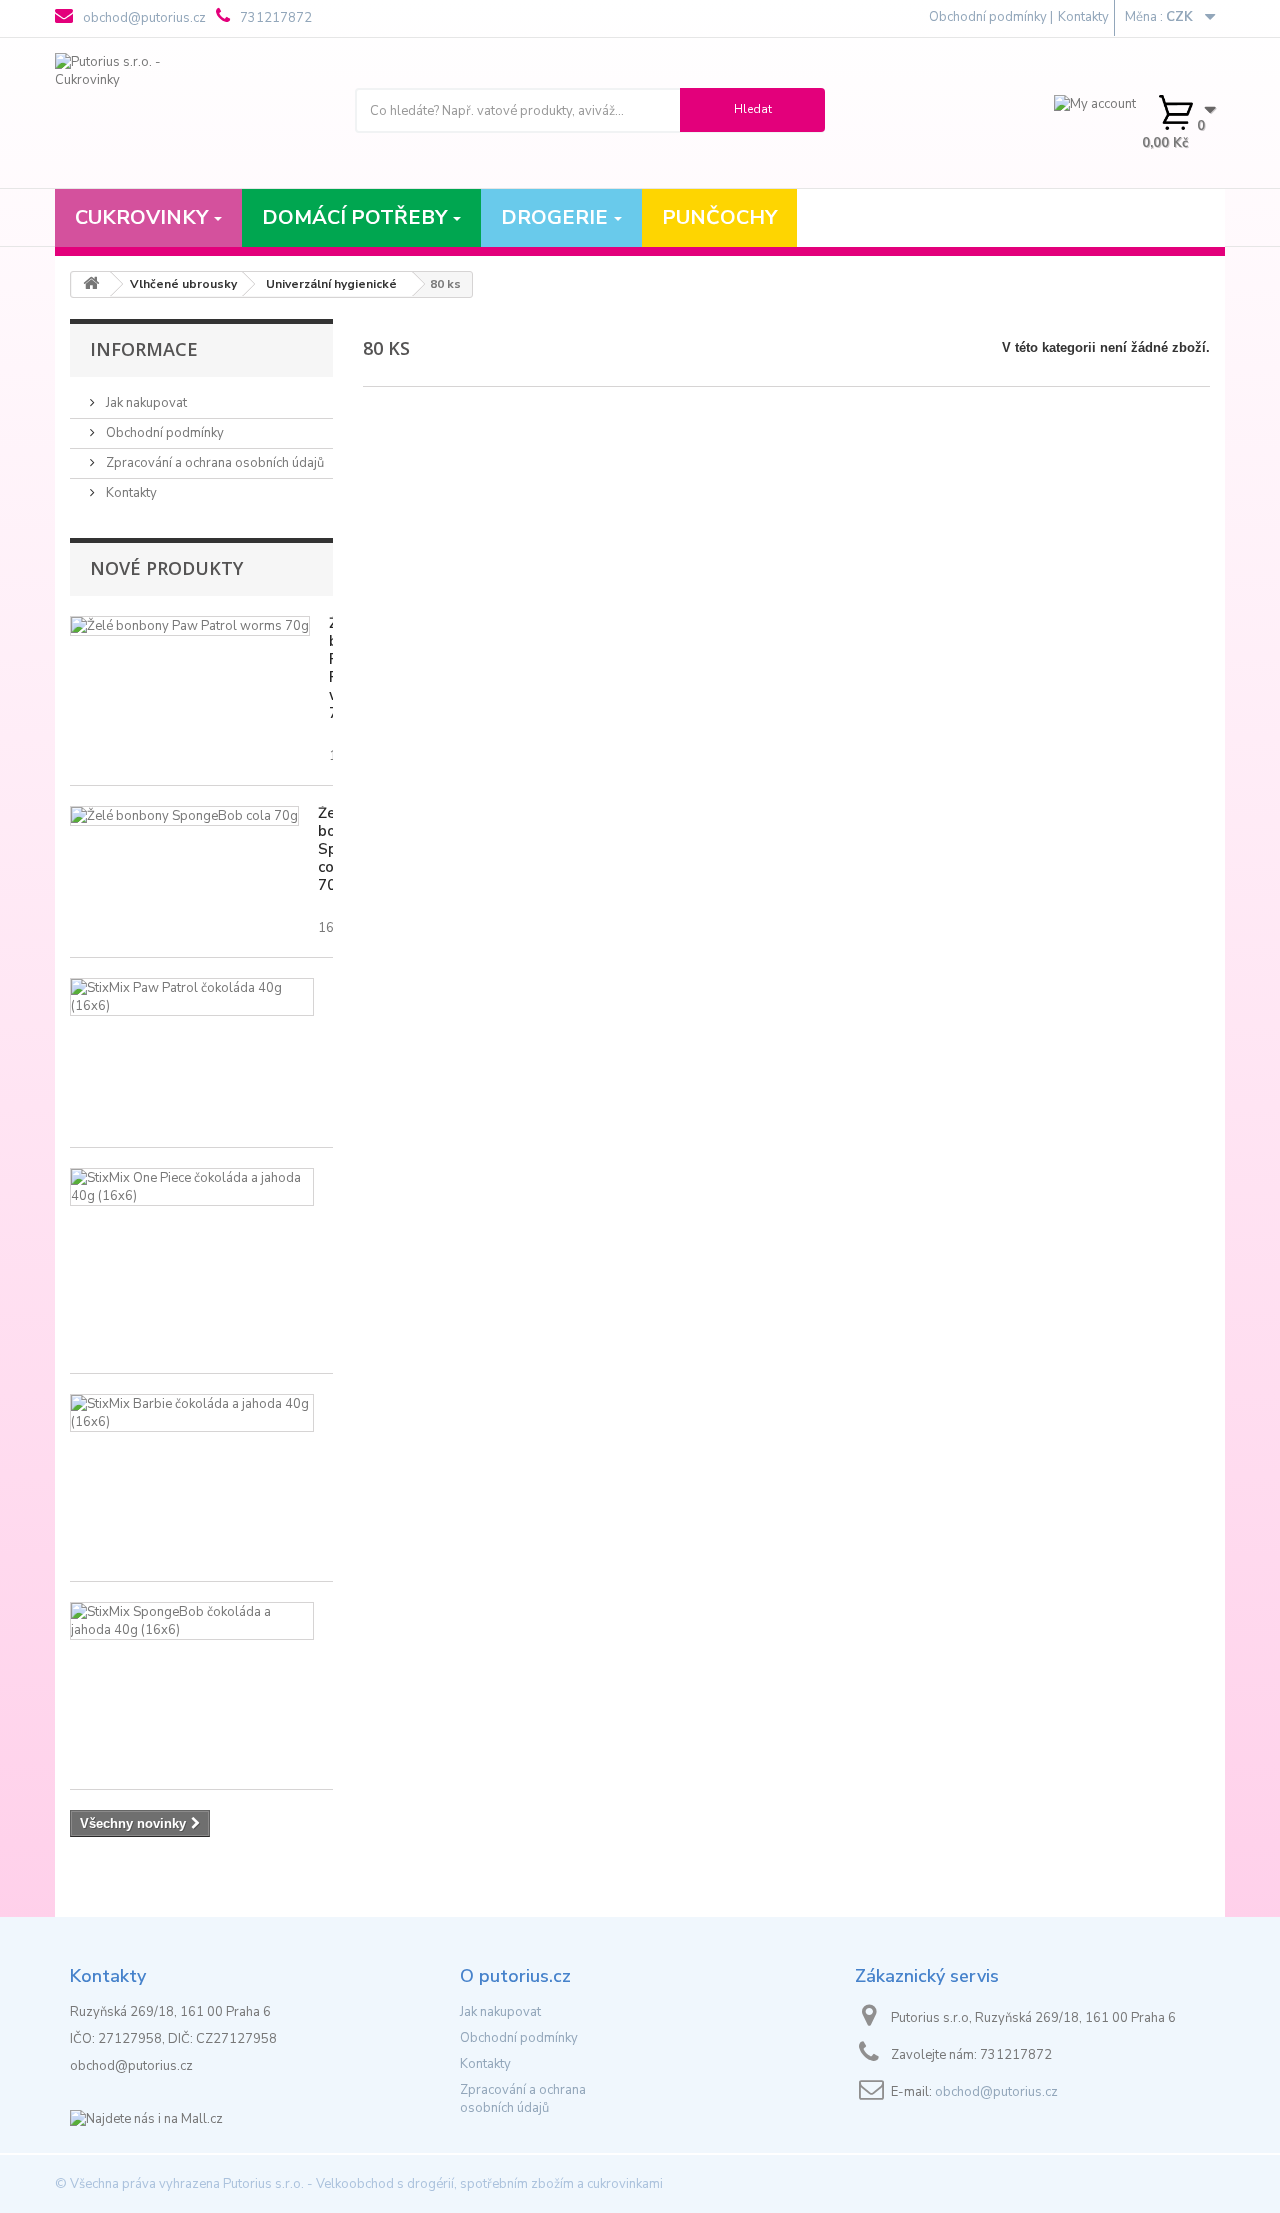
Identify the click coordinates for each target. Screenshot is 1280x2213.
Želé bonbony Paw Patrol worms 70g (331, 668)
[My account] (1095, 103)
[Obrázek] (190, 626)
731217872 (274, 18)
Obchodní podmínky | (991, 17)
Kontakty (1083, 17)
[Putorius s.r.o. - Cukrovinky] (190, 113)
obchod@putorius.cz (143, 18)
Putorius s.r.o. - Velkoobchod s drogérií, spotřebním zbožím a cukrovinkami (443, 2184)
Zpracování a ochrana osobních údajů (213, 463)
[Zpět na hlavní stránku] (91, 284)
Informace (144, 349)
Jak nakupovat (145, 403)
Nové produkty (166, 568)
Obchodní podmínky (163, 433)
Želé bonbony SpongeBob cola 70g (325, 849)
